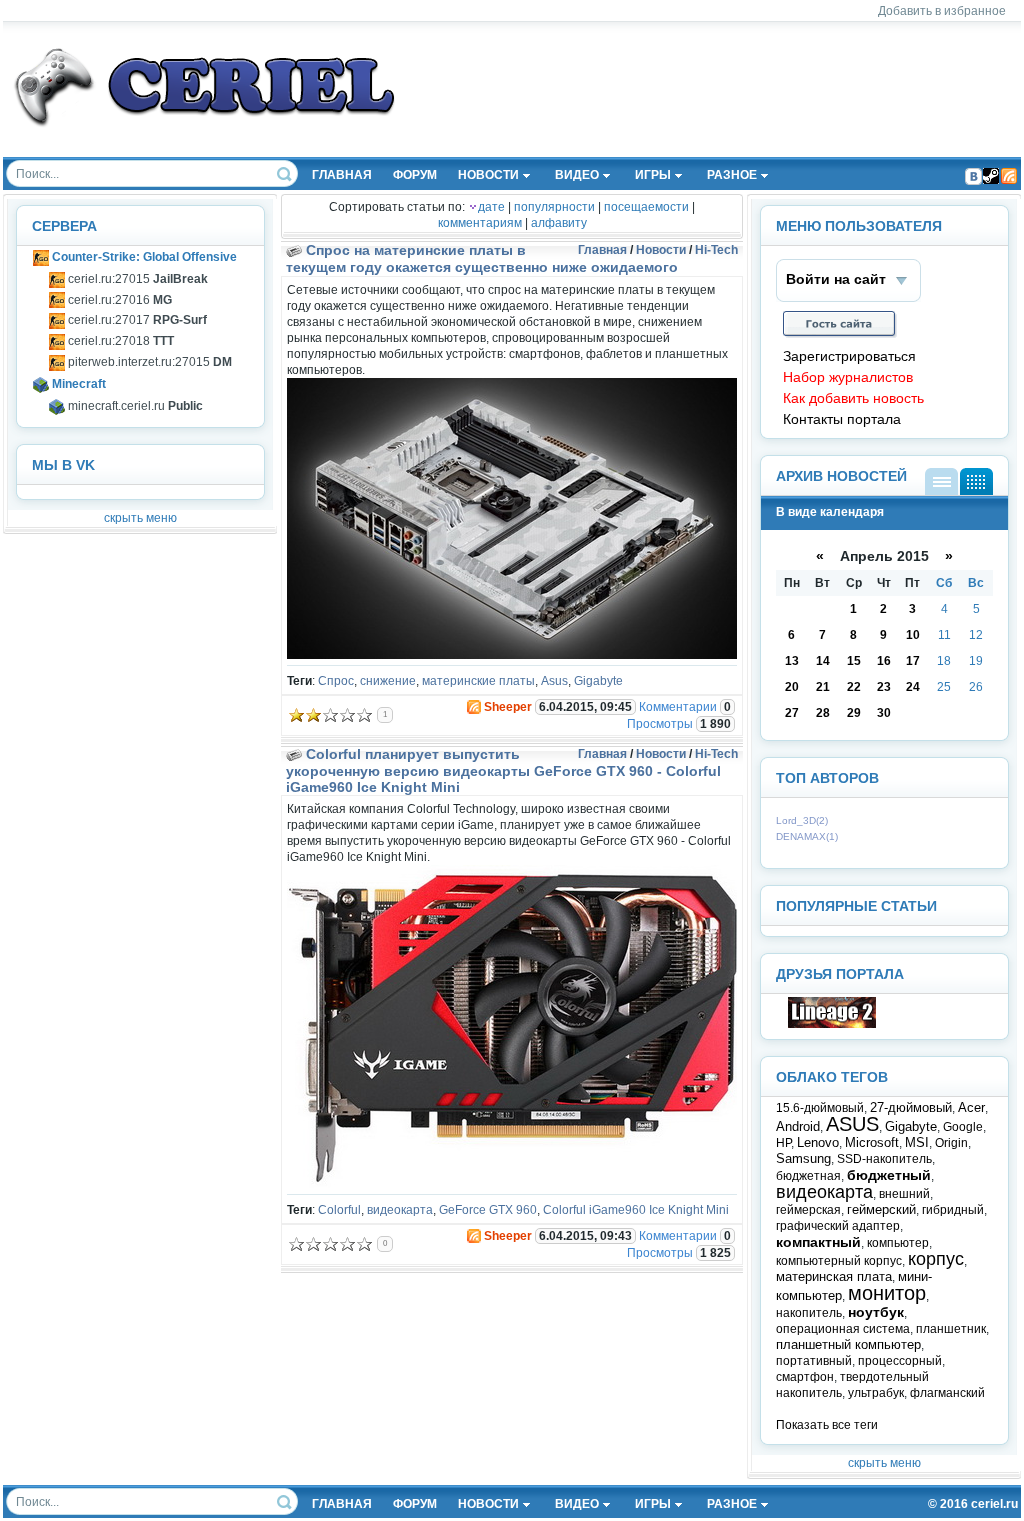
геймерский (881, 1209)
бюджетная (808, 1176)
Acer (971, 1107)
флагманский (947, 1393)
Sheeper (508, 707)
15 (854, 661)
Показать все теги (827, 1425)
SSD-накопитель (884, 1159)
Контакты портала (842, 419)
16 (884, 661)
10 (913, 635)
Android (798, 1126)
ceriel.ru (994, 1504)
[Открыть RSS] (473, 707)
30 (884, 713)
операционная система (843, 1329)
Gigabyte (598, 681)
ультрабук (876, 1393)
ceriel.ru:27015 (136, 279)
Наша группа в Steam (991, 176)
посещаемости (646, 207)
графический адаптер (838, 1226)
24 (913, 687)
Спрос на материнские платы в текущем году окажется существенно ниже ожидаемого (482, 258)
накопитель (809, 1313)
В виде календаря (976, 481)
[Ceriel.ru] (832, 1024)
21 (823, 687)
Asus (554, 681)
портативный (814, 1361)
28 (823, 713)
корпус (936, 1259)
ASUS (852, 1124)
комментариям (480, 223)
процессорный (900, 1361)
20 (792, 687)
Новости (661, 250)
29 (854, 713)
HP (783, 1143)
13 (792, 661)
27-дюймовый (911, 1107)
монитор (887, 1293)
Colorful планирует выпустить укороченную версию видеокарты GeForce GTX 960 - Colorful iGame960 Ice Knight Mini (503, 770)
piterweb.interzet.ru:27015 (148, 362)
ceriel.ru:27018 (119, 341)
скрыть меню (140, 518)
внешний (904, 1194)
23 (884, 687)
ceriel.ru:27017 (136, 320)
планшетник (951, 1329)
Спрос (336, 681)
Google (963, 1127)
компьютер (898, 1243)
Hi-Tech (716, 250)
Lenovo (818, 1142)
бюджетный (889, 1175)
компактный (818, 1242)
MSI (917, 1142)
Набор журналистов (848, 377)
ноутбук (876, 1312)
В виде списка (941, 481)
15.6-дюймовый (820, 1108)
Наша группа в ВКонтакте (973, 176)
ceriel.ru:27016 (118, 300)
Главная (602, 250)
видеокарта (400, 1210)
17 (913, 661)
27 (792, 713)
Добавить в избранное (942, 11)
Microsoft (872, 1142)
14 (823, 661)
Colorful (339, 1210)
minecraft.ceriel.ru (134, 406)
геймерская (808, 1210)
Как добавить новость (853, 398)
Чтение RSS (1009, 176)
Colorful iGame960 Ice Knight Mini (636, 1210)
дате (491, 207)
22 (854, 687)
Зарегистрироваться (849, 356)
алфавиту (559, 223)
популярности (554, 207)
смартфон (805, 1377)
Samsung (803, 1158)
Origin (951, 1143)
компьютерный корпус (839, 1261)
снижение (388, 681)
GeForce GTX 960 (488, 1210)
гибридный (953, 1210)
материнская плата (834, 1276)
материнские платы (478, 681)
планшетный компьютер (848, 1344)
